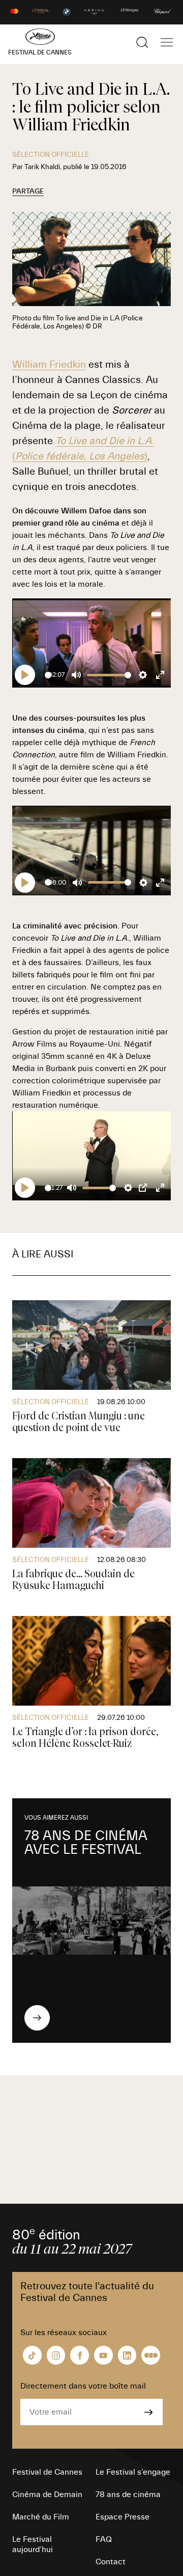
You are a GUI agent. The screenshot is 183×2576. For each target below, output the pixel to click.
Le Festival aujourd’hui (33, 2544)
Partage (28, 191)
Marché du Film (41, 2517)
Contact (111, 2562)
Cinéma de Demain (47, 2495)
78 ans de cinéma (128, 2495)
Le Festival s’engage (133, 2472)
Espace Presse (123, 2517)
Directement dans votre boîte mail (83, 2386)
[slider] (48, 675)
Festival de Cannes (47, 2472)
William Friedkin (49, 364)
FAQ (104, 2539)
